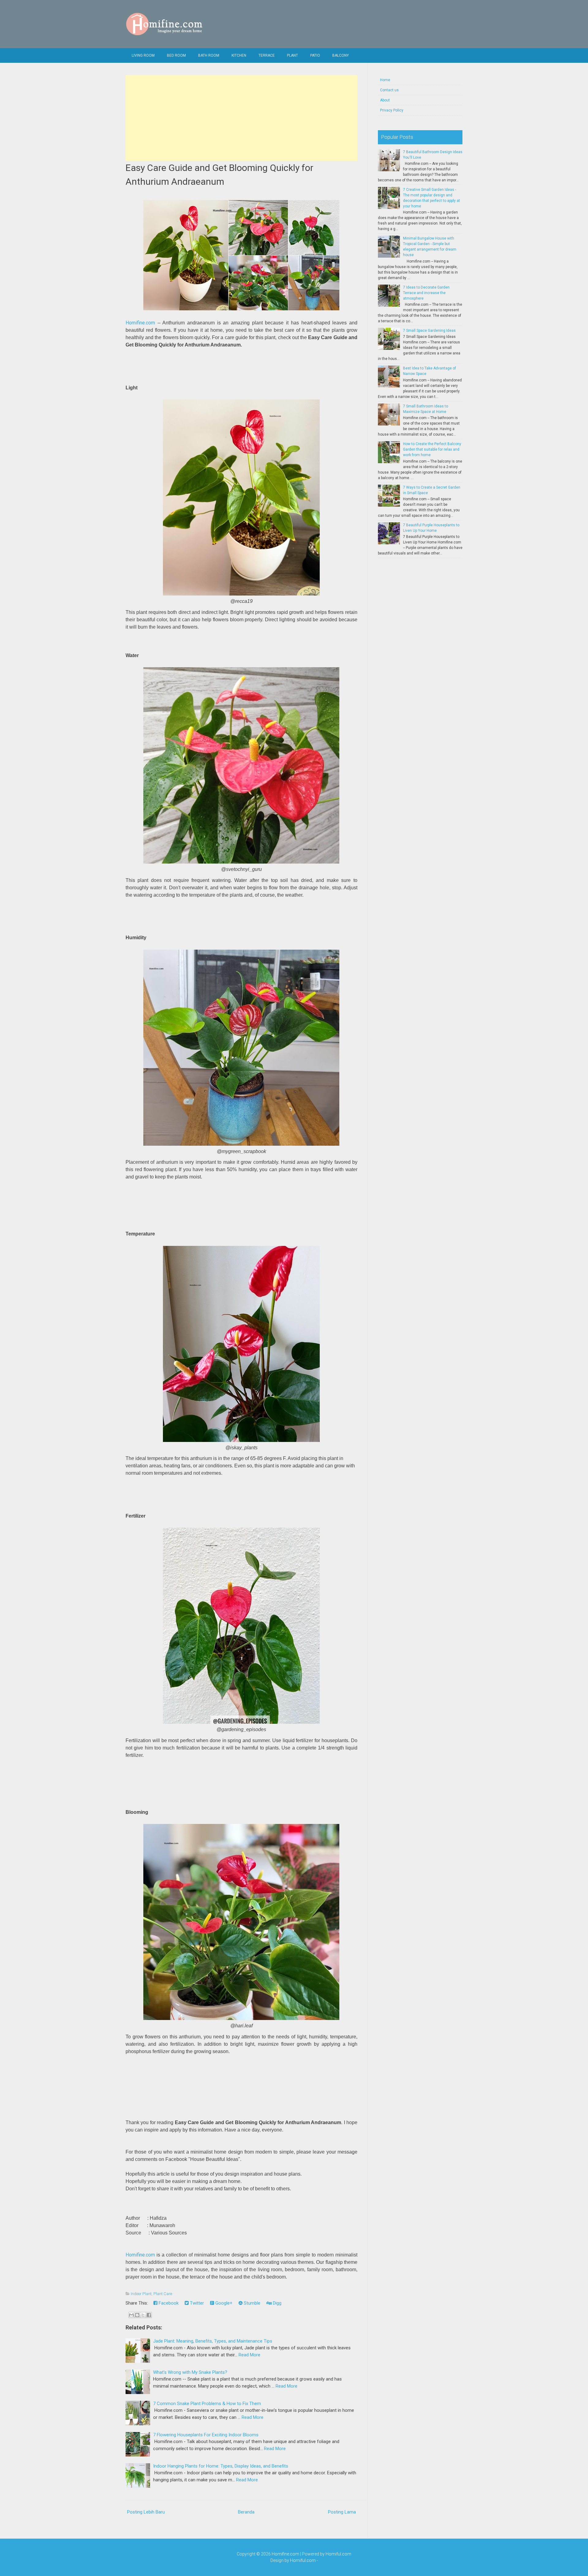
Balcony (341, 55)
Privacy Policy (392, 110)
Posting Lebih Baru (146, 2512)
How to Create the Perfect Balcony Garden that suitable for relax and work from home (432, 449)
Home (385, 80)
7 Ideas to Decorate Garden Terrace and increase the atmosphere (426, 293)
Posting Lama (342, 2512)
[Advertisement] (241, 118)
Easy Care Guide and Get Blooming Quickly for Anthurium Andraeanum (219, 175)
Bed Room (176, 55)
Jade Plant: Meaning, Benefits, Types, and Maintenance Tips (213, 2341)
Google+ (223, 2303)
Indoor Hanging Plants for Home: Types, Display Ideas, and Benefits (221, 2466)
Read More (249, 2355)
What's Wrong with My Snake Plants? (190, 2372)
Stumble (251, 2303)
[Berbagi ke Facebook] (149, 2315)
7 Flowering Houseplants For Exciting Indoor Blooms (206, 2435)
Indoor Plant (141, 2294)
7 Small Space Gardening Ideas (429, 331)
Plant (292, 55)
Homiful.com (338, 2554)
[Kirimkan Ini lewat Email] (131, 2315)
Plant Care (163, 2294)
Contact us (389, 90)
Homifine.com (140, 323)
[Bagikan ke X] (143, 2315)
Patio (315, 55)
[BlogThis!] (137, 2315)
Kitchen (239, 55)
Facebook (168, 2303)
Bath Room (209, 55)
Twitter (196, 2303)
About (385, 100)
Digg (277, 2303)
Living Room (143, 55)
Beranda (246, 2512)
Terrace (267, 55)
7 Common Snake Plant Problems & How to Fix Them (207, 2404)
